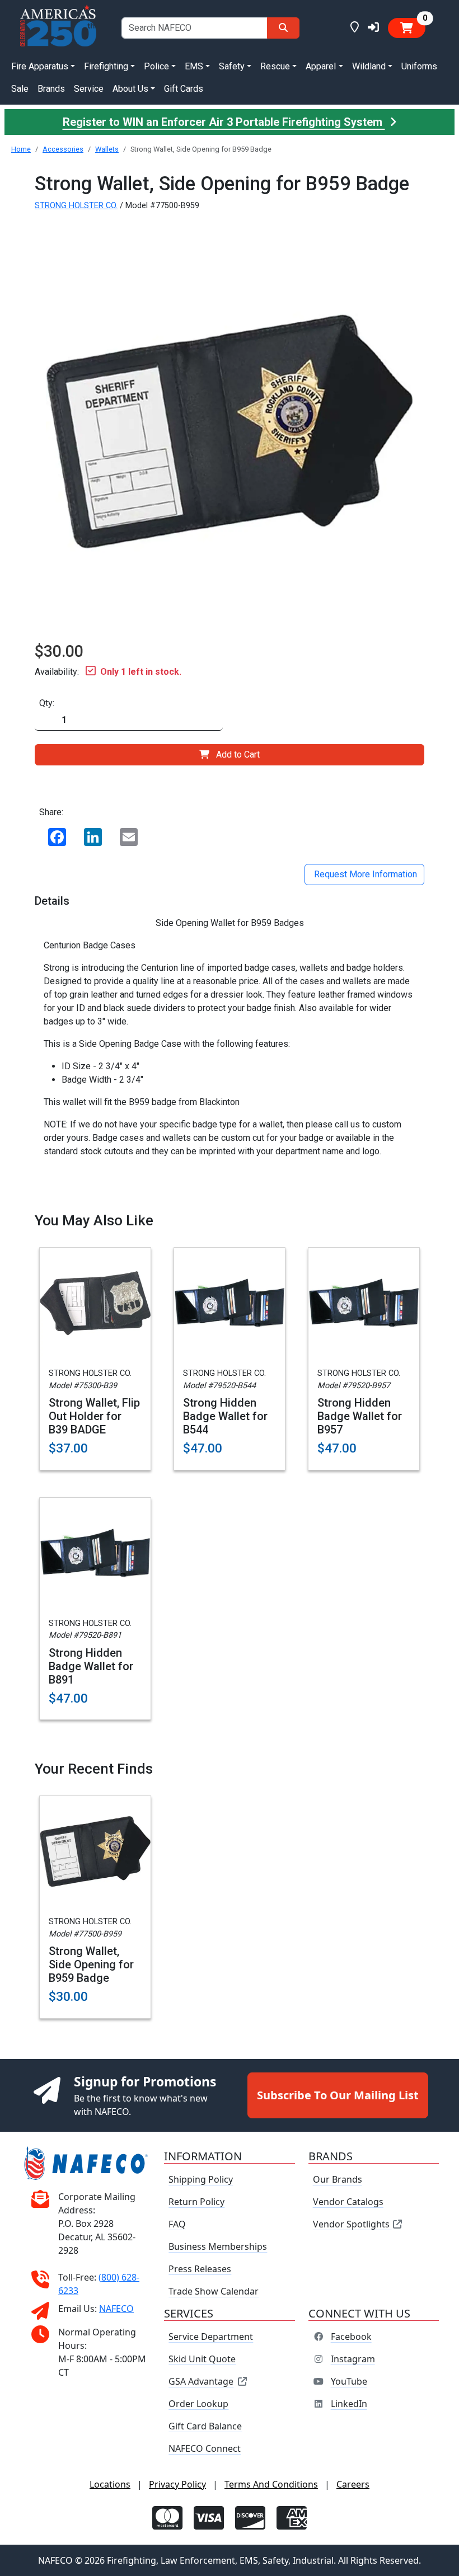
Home (21, 149)
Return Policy (196, 2202)
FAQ (177, 2224)
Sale (20, 89)
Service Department (211, 2337)
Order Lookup (198, 2404)
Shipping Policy (201, 2179)
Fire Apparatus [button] (40, 66)
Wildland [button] (369, 66)
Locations (110, 2484)
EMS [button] (194, 66)
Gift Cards (184, 89)
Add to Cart (238, 755)
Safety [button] (232, 66)
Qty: (47, 703)
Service (89, 89)
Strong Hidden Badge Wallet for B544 (225, 1416)
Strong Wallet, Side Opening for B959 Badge (91, 1964)
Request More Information (364, 874)
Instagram (353, 2359)
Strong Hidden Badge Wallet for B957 (360, 1416)
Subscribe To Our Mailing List (338, 2095)
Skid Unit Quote (202, 2359)
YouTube (349, 2381)
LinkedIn (349, 2404)
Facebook (351, 2337)
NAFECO (116, 2309)
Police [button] (156, 66)
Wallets (107, 149)
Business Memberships (218, 2246)
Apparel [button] (321, 66)
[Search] (283, 28)
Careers (353, 2484)
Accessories (63, 149)
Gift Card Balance (205, 2426)
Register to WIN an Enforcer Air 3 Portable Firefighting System (224, 122)
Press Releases (200, 2269)
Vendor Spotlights (352, 2224)
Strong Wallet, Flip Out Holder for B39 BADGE (94, 1416)
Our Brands (338, 2179)
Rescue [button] (275, 66)
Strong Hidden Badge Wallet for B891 (91, 1666)
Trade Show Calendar (214, 2291)
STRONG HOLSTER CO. (76, 206)
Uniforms (419, 66)
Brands (51, 89)
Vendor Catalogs (348, 2202)
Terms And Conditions (271, 2484)
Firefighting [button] (106, 66)
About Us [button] (130, 89)
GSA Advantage (201, 2381)
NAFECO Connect (205, 2448)
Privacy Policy (177, 2484)
